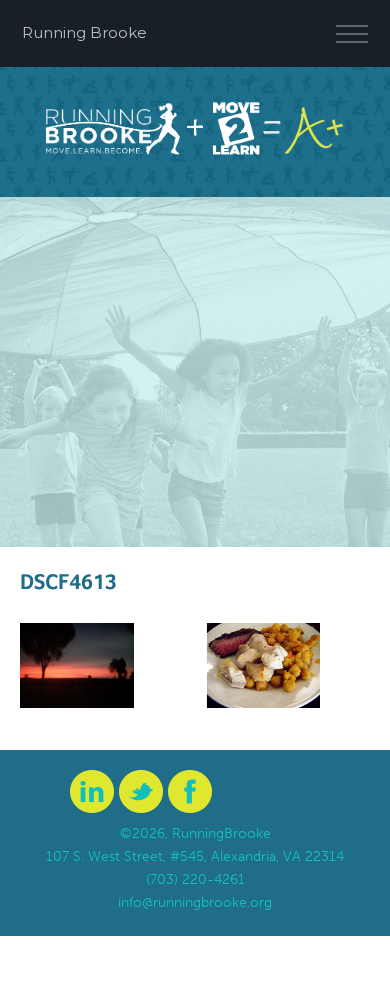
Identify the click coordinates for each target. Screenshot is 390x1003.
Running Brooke (84, 32)
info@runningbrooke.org (195, 902)
